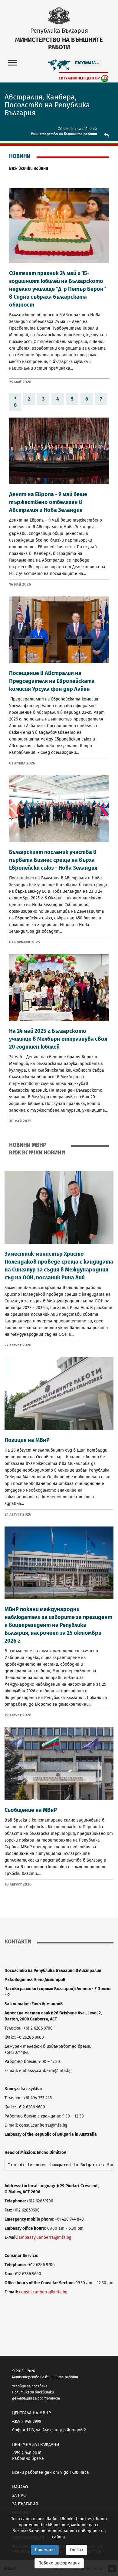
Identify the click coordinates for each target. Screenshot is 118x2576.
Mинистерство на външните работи (64, 134)
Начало (20, 2487)
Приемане (45, 2550)
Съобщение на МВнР (31, 1810)
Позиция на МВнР (27, 1440)
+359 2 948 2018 (27, 2453)
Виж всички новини (29, 168)
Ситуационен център (79, 78)
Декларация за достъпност (36, 2398)
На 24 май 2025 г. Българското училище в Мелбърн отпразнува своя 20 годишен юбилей (58, 1039)
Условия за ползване (30, 2386)
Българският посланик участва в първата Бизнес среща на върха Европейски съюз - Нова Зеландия (53, 860)
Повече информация (59, 2563)
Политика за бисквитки (33, 2392)
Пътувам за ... (87, 63)
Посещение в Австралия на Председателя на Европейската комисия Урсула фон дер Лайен (52, 681)
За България (25, 2504)
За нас (19, 2495)
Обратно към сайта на (77, 129)
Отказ (77, 2550)
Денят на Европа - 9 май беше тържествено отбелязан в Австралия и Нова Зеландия (48, 502)
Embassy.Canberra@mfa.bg (45, 2237)
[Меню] (12, 62)
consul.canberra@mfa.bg (43, 2292)
